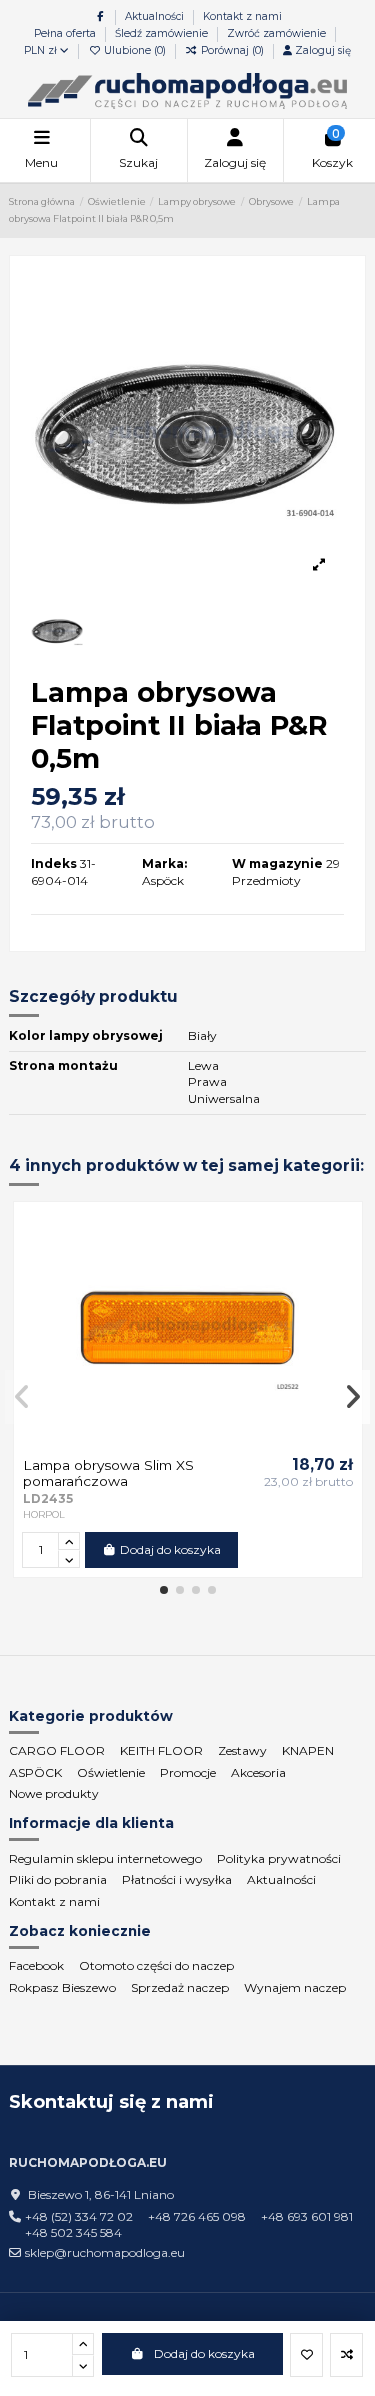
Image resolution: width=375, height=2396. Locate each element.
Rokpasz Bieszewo (62, 1987)
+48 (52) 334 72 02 (79, 2216)
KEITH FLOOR (161, 1750)
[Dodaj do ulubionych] (306, 2355)
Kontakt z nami (242, 16)
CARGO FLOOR (57, 1750)
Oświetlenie (111, 1772)
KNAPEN (308, 1750)
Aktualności (156, 16)
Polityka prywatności (279, 1858)
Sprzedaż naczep (180, 1987)
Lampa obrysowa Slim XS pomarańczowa (108, 1473)
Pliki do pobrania (58, 1879)
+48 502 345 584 (73, 2232)
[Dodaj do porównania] (346, 2355)
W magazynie (277, 863)
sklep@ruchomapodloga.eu (105, 2252)
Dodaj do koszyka (204, 2353)
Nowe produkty (54, 1793)
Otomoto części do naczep (156, 1965)
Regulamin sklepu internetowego (105, 1858)
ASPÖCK (35, 1772)
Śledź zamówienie (163, 33)
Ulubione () (135, 50)
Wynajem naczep (295, 1987)
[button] (164, 1590)
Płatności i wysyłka (177, 1879)
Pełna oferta (66, 33)
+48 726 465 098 (197, 2216)
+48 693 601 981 (307, 2216)
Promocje (188, 1772)
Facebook (36, 1965)
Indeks (54, 863)
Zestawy (242, 1750)
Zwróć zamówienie (276, 33)
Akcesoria (258, 1772)
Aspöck (163, 880)
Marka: (164, 863)
